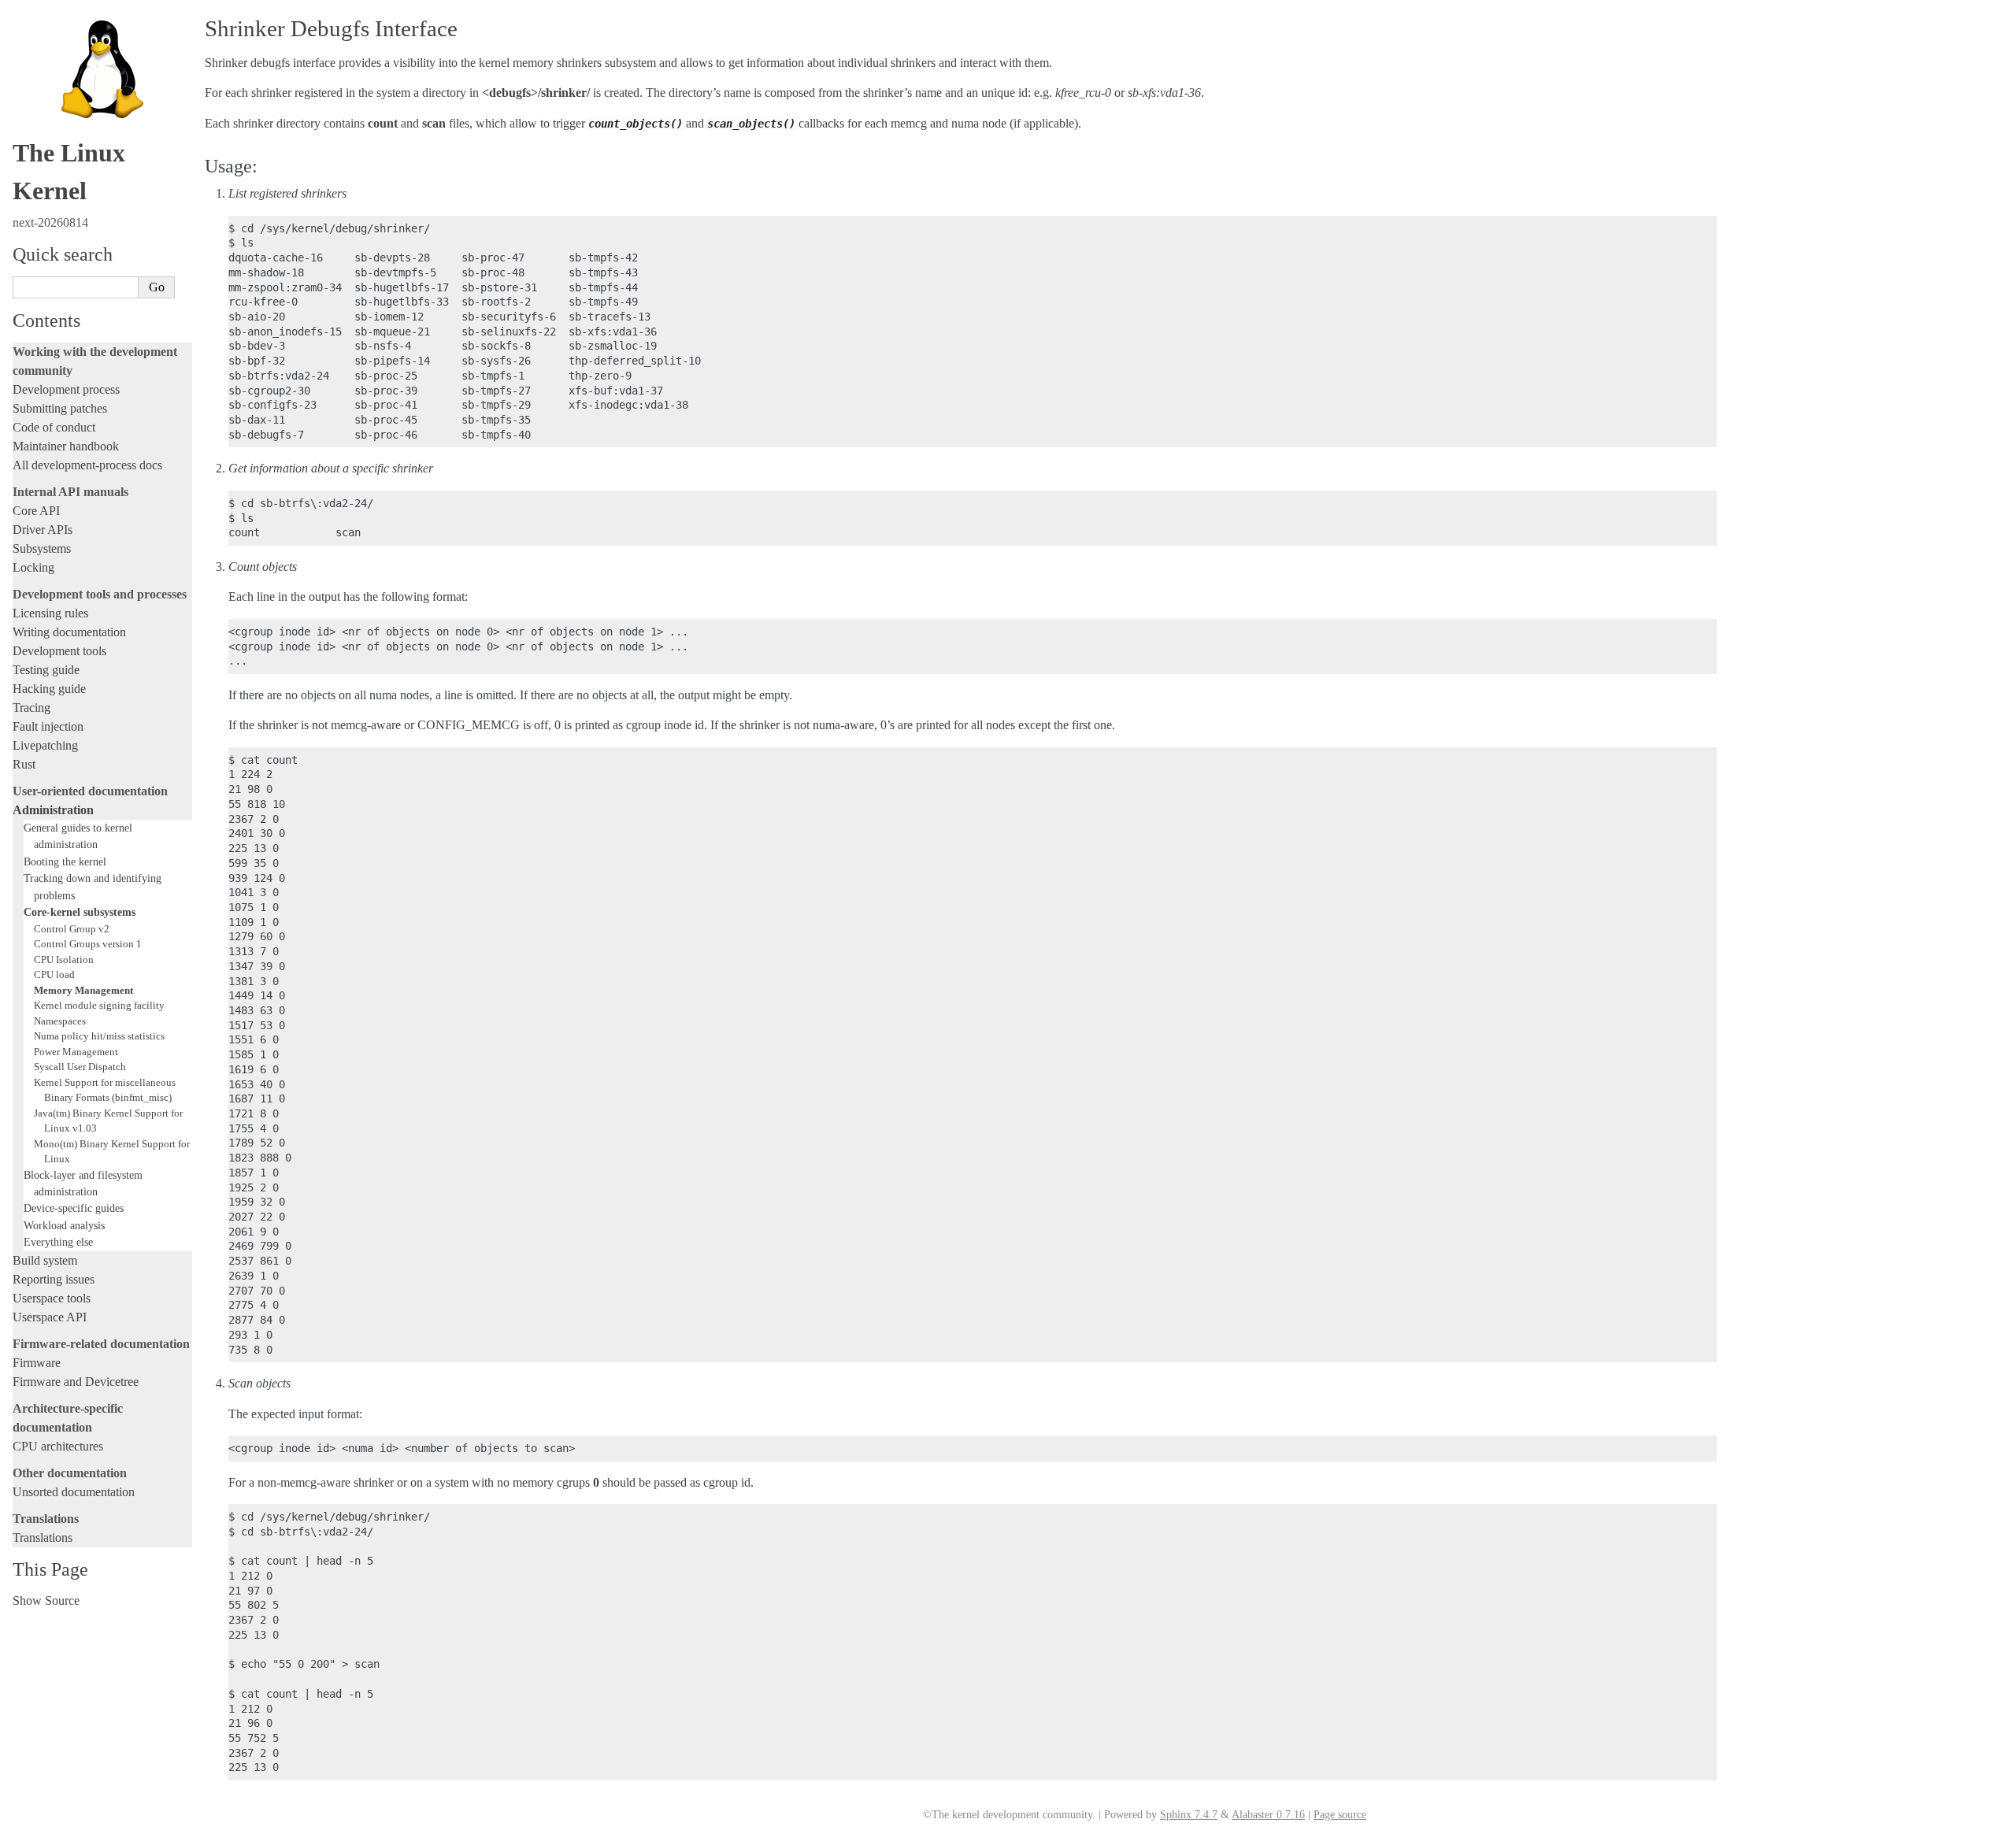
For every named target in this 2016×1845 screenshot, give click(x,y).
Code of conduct (54, 427)
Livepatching (45, 745)
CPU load (54, 974)
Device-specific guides (74, 1208)
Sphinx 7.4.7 (1189, 1815)
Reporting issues (54, 1279)
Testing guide (46, 670)
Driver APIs (43, 530)
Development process (66, 389)
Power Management (76, 1052)
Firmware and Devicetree (76, 1382)
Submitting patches (60, 408)
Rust (24, 764)
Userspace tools (52, 1298)
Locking (33, 567)
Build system (45, 1260)
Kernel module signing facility (99, 1005)
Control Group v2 (72, 929)
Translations (43, 1537)
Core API (36, 511)
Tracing (31, 708)
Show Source (46, 1600)
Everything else (58, 1242)
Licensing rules (50, 613)
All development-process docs (87, 465)
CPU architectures (58, 1446)
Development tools (59, 651)
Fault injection (48, 726)
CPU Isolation (64, 960)
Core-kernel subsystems (80, 912)
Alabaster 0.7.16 (1268, 1815)
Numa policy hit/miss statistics (99, 1036)
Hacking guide (49, 689)
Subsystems (42, 548)
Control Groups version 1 (88, 944)
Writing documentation (69, 632)
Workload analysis (64, 1225)
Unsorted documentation (74, 1492)
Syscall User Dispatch (80, 1067)
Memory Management (83, 990)
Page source (1340, 1815)
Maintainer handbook (66, 446)
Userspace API (50, 1317)
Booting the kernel (65, 861)
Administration (53, 810)
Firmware (37, 1363)
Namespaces (60, 1021)
